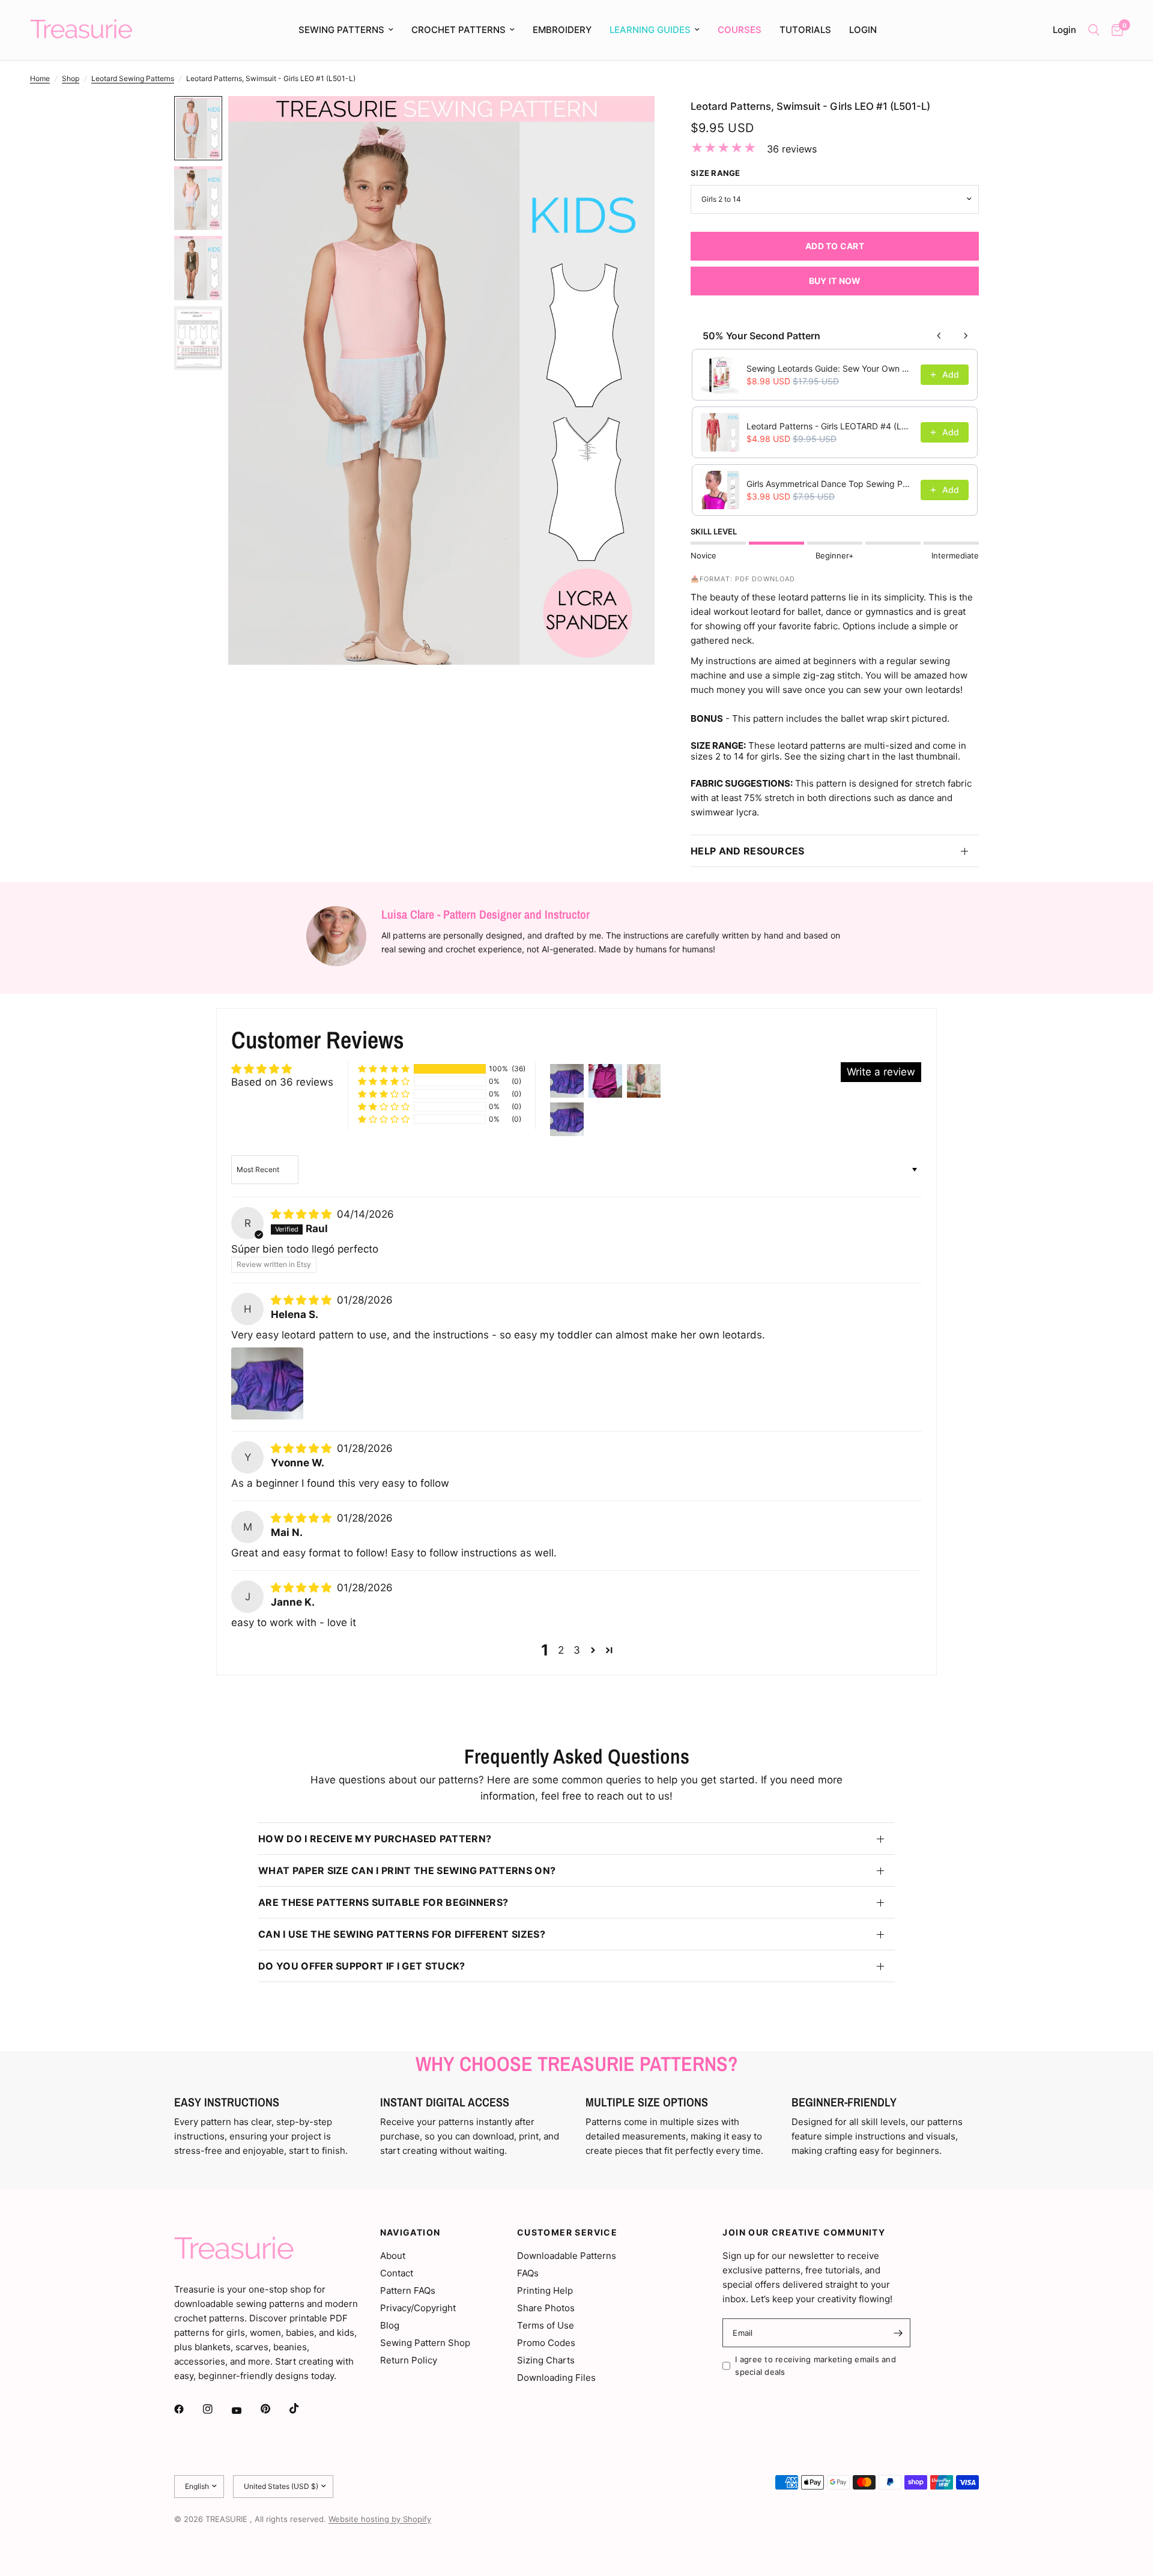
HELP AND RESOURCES (748, 851)
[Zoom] (629, 121)
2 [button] (561, 1650)
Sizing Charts (546, 2360)
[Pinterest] (274, 2409)
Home (40, 78)
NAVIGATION (410, 2233)
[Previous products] (939, 336)
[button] (384, 1069)
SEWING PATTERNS (341, 30)
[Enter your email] (898, 2333)
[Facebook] (187, 2409)
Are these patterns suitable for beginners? (383, 1902)
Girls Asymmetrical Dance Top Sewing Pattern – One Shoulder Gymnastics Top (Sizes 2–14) (830, 484)
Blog (390, 2325)
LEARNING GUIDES (650, 30)
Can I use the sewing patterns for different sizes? (402, 1934)
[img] (303, 1214)
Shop (71, 78)
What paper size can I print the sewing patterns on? (407, 1870)
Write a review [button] (881, 1072)
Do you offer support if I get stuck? (362, 1966)
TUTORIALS (805, 30)
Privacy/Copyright (418, 2308)
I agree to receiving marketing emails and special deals (816, 2366)
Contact (397, 2273)
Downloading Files (556, 2378)
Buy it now (835, 281)
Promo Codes (546, 2343)
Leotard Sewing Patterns (133, 78)
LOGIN (863, 30)
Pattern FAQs (408, 2290)
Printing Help (545, 2290)
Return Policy (409, 2360)
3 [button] (577, 1650)
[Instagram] (216, 2409)
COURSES (740, 30)
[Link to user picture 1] (267, 1383)
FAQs (528, 2273)
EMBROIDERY (562, 30)
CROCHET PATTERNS (458, 30)
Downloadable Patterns (567, 2256)
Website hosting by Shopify (380, 2519)
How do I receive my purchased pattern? (375, 1839)
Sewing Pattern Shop (425, 2343)
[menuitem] (346, 30)
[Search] (1094, 30)
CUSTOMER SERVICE (567, 2233)
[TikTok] (303, 2408)
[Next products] (966, 336)
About (393, 2256)
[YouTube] (245, 2411)
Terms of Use (546, 2325)
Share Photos (546, 2308)
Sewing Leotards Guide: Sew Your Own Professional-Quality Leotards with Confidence (830, 368)
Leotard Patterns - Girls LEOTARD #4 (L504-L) (830, 426)
